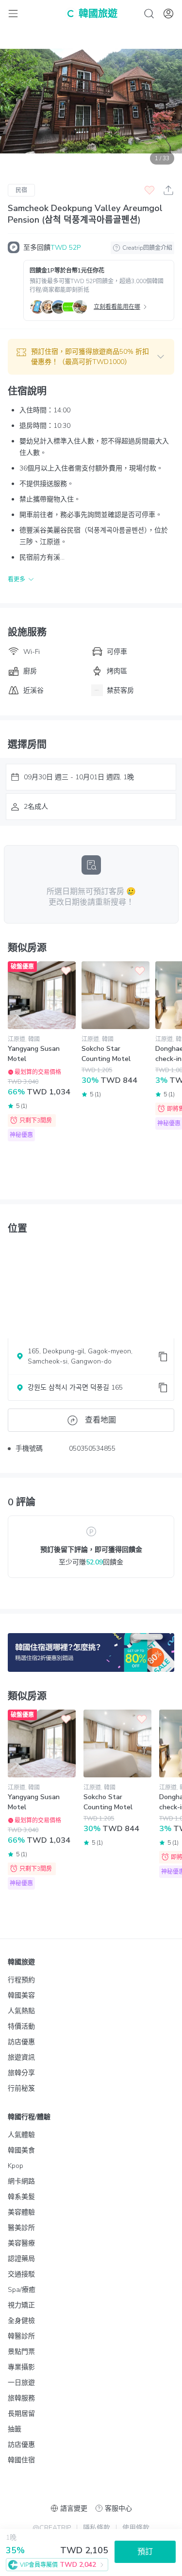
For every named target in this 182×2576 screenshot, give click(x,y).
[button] (91, 357)
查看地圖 (100, 1420)
